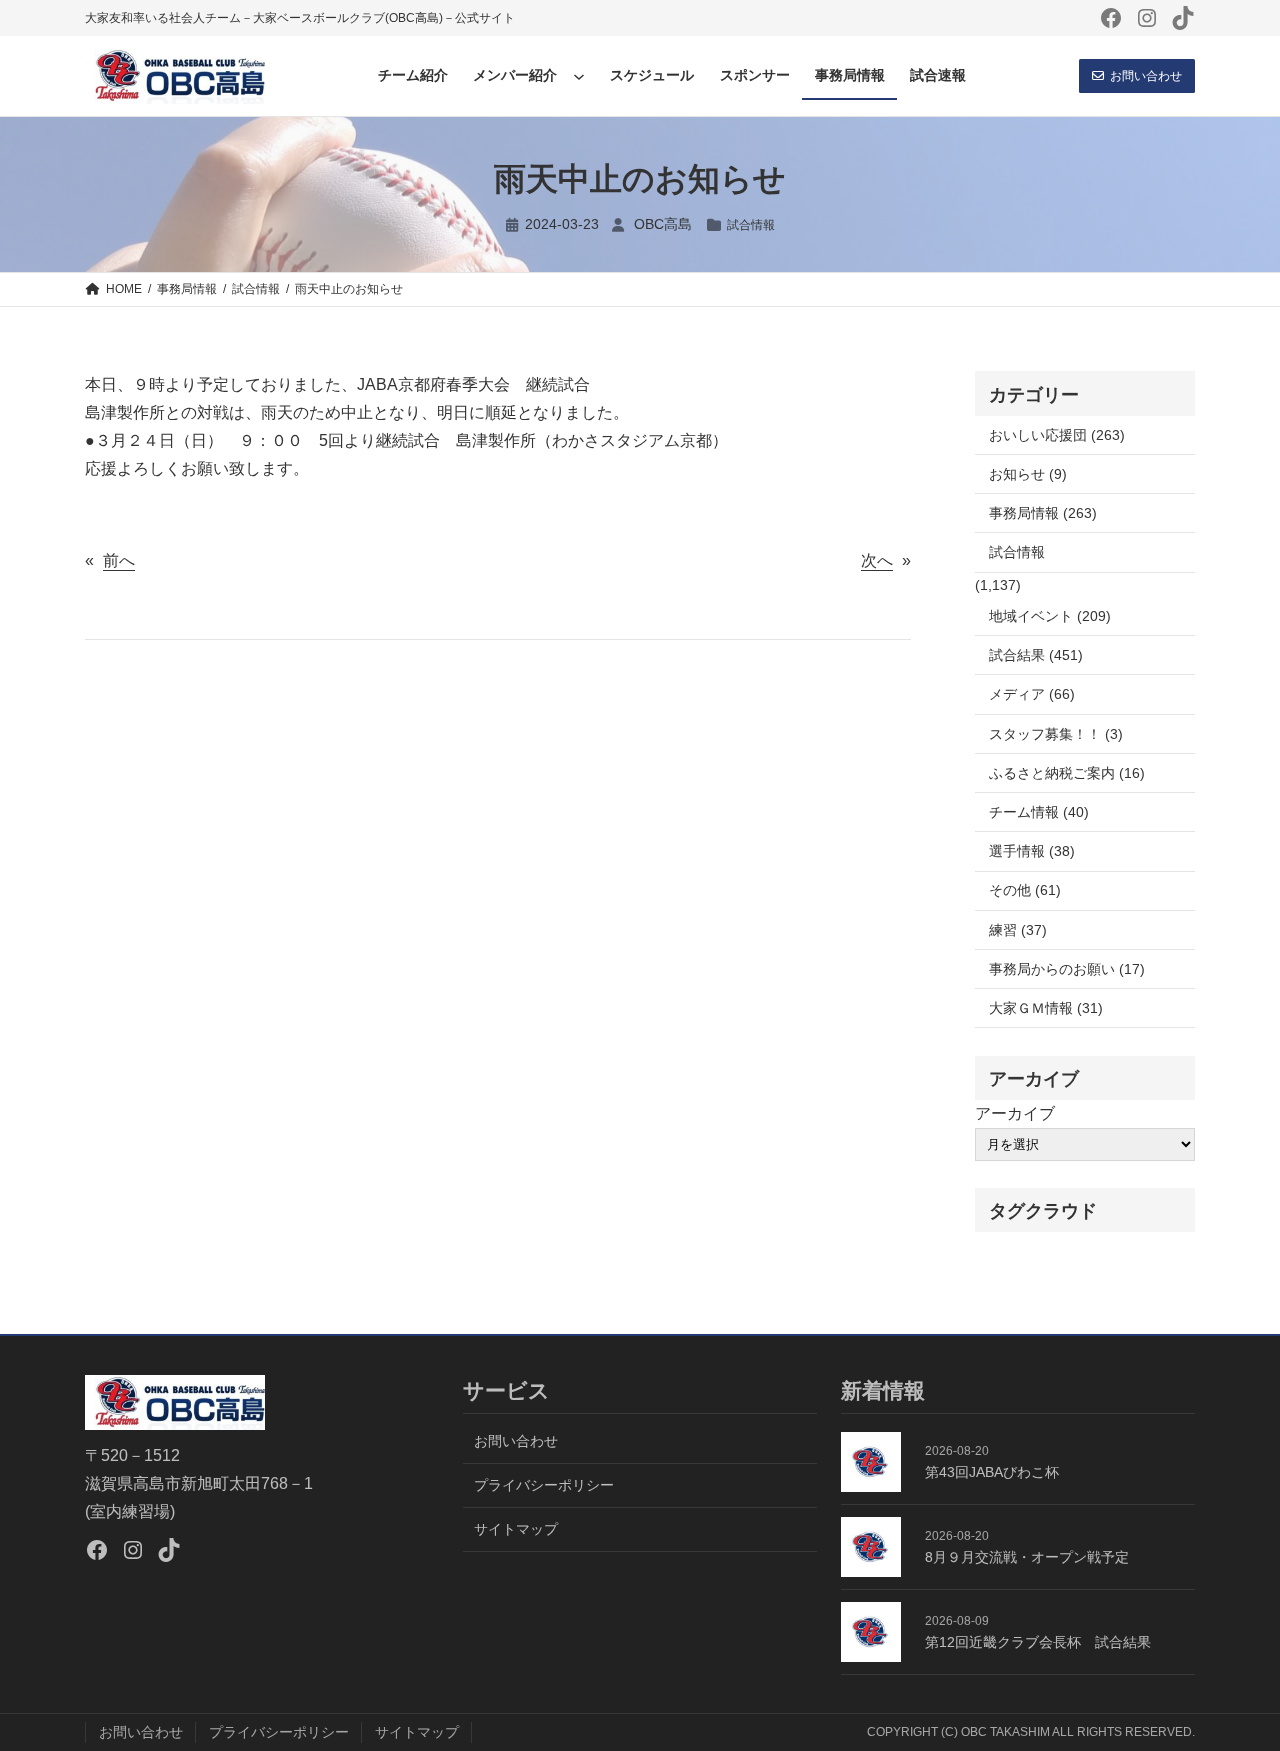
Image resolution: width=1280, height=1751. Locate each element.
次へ (877, 560)
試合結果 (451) (1036, 655)
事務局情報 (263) (1043, 513)
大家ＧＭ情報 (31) (1046, 1008)
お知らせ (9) (1028, 474)
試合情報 (751, 225)
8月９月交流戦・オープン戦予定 (1027, 1557)
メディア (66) (1032, 694)
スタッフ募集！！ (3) (1056, 734)
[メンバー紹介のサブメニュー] (579, 76)
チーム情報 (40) (1039, 812)
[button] (1137, 76)
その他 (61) (1025, 890)
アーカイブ (1015, 1113)
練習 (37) (1018, 930)
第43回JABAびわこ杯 (992, 1472)
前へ (119, 560)
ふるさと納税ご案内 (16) (1067, 773)
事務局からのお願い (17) (1067, 969)
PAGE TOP (1234, 1681)
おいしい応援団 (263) (1057, 435)
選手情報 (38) (1032, 851)
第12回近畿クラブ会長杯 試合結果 (1038, 1642)
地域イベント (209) (1050, 616)
